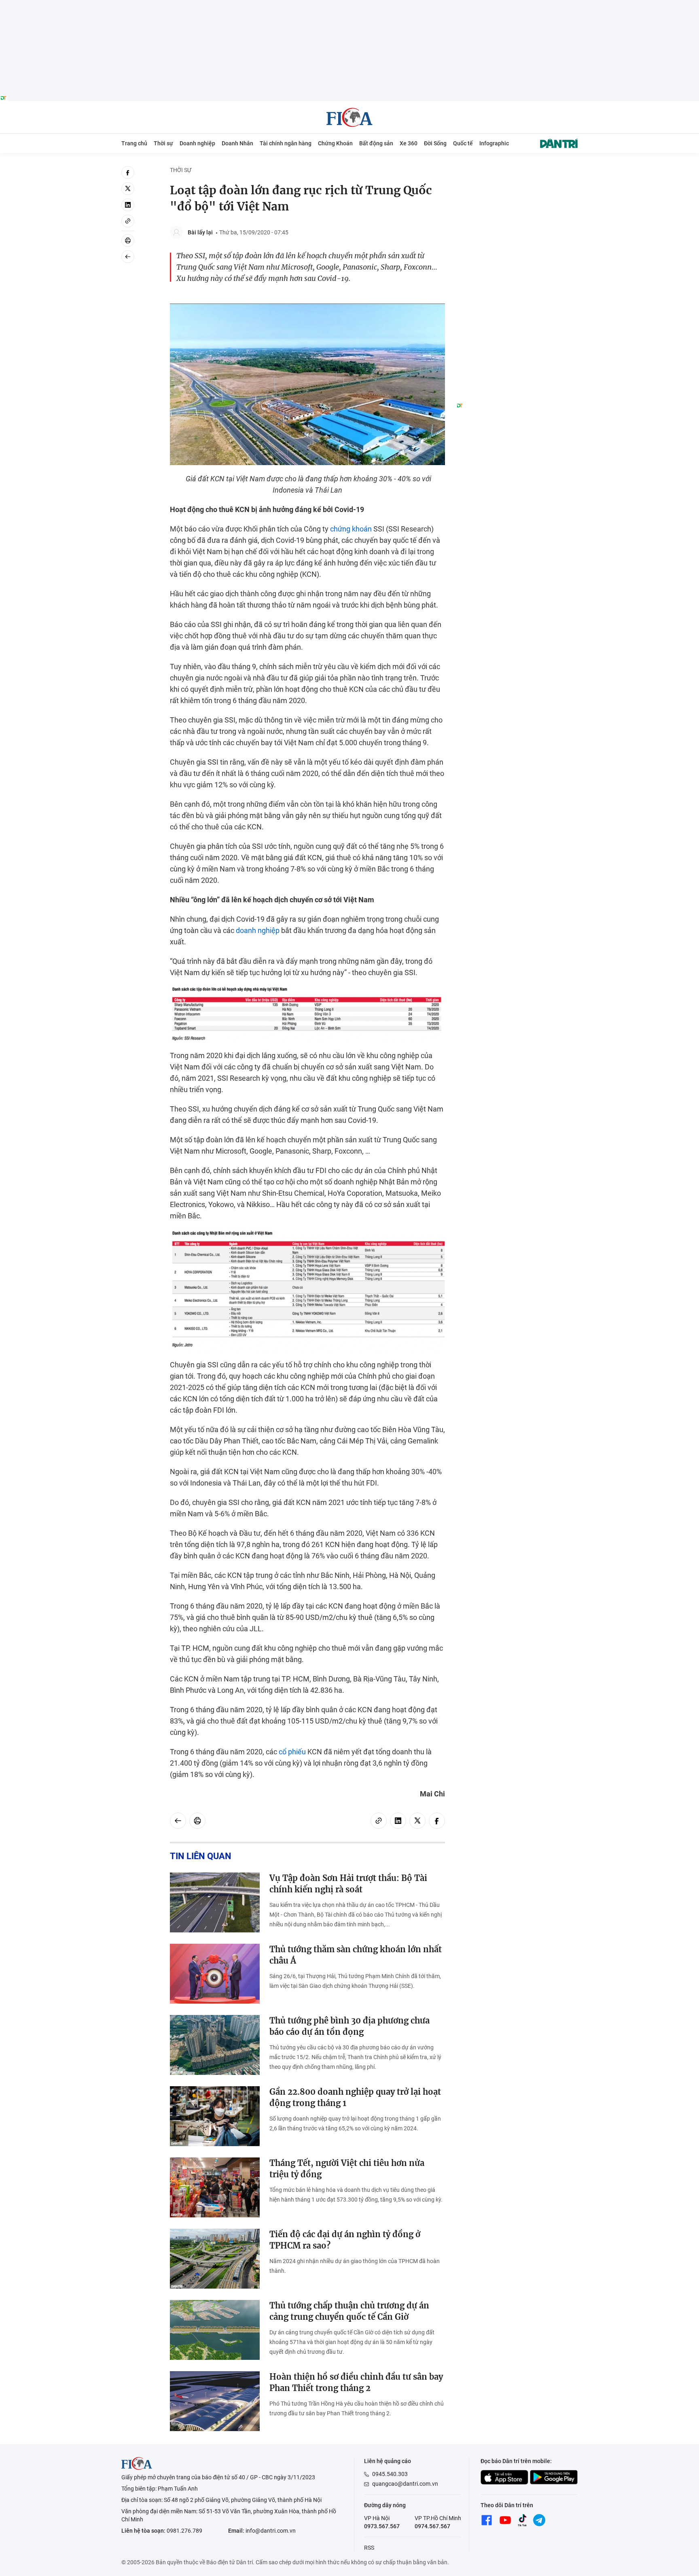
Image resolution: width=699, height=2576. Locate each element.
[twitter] (128, 189)
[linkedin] (128, 205)
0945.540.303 (390, 2474)
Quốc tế (463, 143)
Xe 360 (409, 143)
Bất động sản (376, 143)
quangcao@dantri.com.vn (405, 2484)
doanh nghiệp (258, 930)
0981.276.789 (184, 2531)
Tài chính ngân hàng (286, 143)
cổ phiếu (292, 1752)
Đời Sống (435, 143)
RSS (369, 2548)
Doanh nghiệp (197, 143)
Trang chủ (134, 143)
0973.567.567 (382, 2526)
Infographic (494, 143)
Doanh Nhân (237, 143)
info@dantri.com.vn (271, 2531)
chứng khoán (351, 529)
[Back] (128, 257)
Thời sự (163, 143)
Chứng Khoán (335, 143)
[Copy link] (128, 221)
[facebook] (128, 172)
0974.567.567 (432, 2526)
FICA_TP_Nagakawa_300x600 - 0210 (517, 171)
